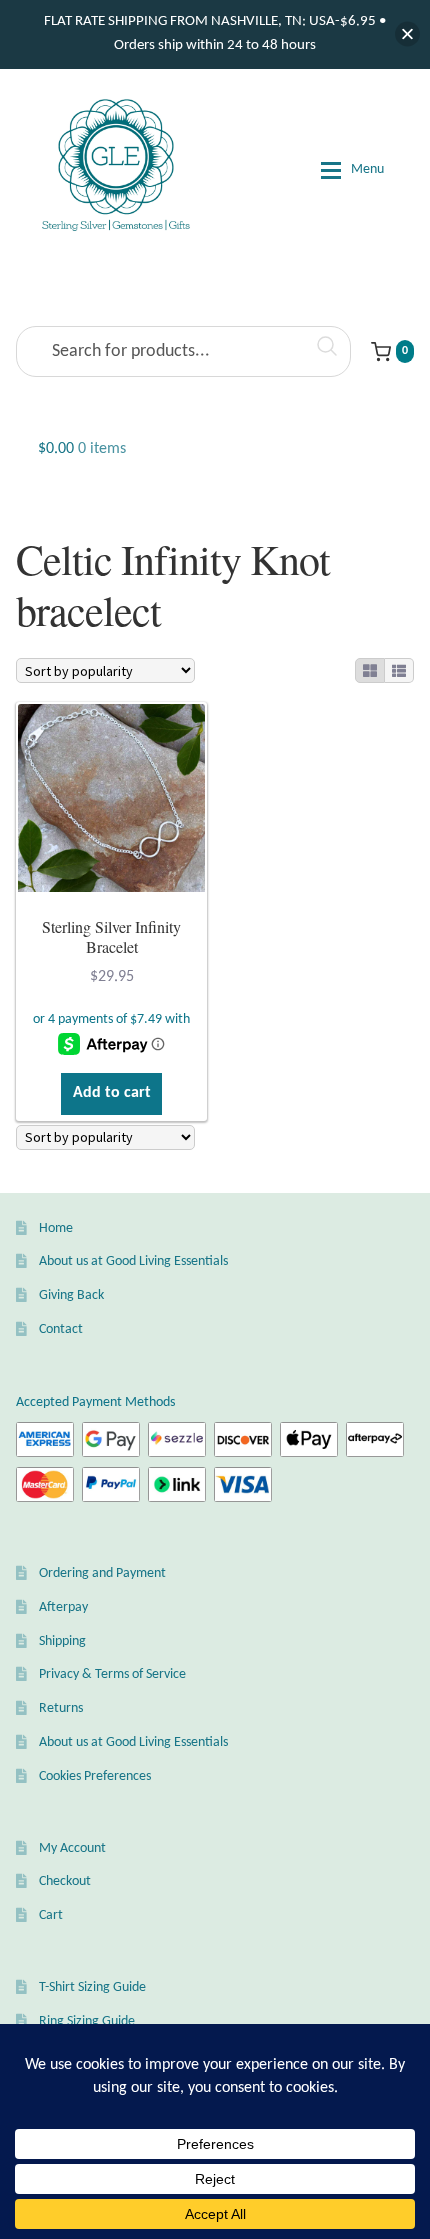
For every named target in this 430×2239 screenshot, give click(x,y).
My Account (72, 1848)
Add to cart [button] (112, 1093)
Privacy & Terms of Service (112, 1674)
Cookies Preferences (95, 1776)
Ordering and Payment (102, 1573)
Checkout (65, 1881)
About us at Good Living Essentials (133, 1261)
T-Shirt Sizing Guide (92, 1987)
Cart (51, 1915)
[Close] (407, 34)
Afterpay (63, 1607)
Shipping (62, 1641)
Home (56, 1228)
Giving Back (71, 1295)
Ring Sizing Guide (87, 2021)
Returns (61, 1708)
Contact (61, 1329)
